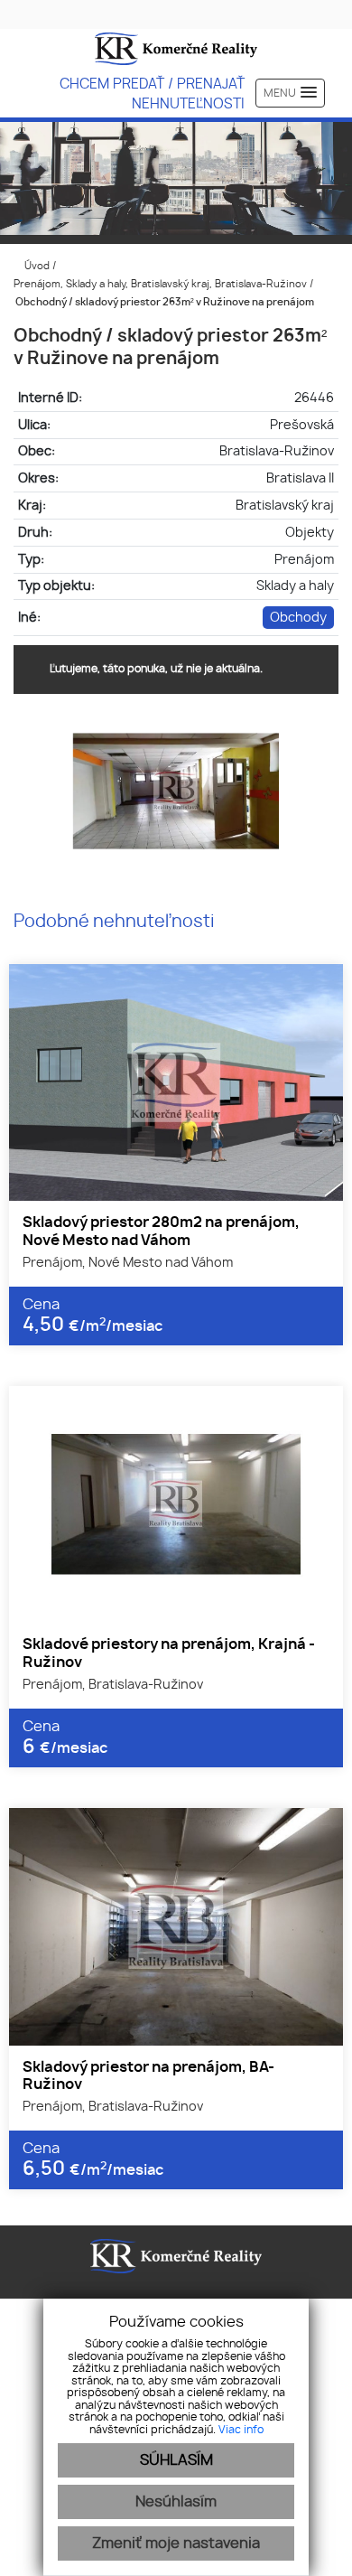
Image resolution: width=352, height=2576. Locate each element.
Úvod (36, 266)
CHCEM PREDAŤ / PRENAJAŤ (152, 84)
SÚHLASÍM (176, 2460)
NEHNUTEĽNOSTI (188, 104)
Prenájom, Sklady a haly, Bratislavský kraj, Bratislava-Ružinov (162, 284)
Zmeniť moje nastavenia (176, 2543)
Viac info (241, 2430)
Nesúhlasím (176, 2502)
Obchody (298, 618)
